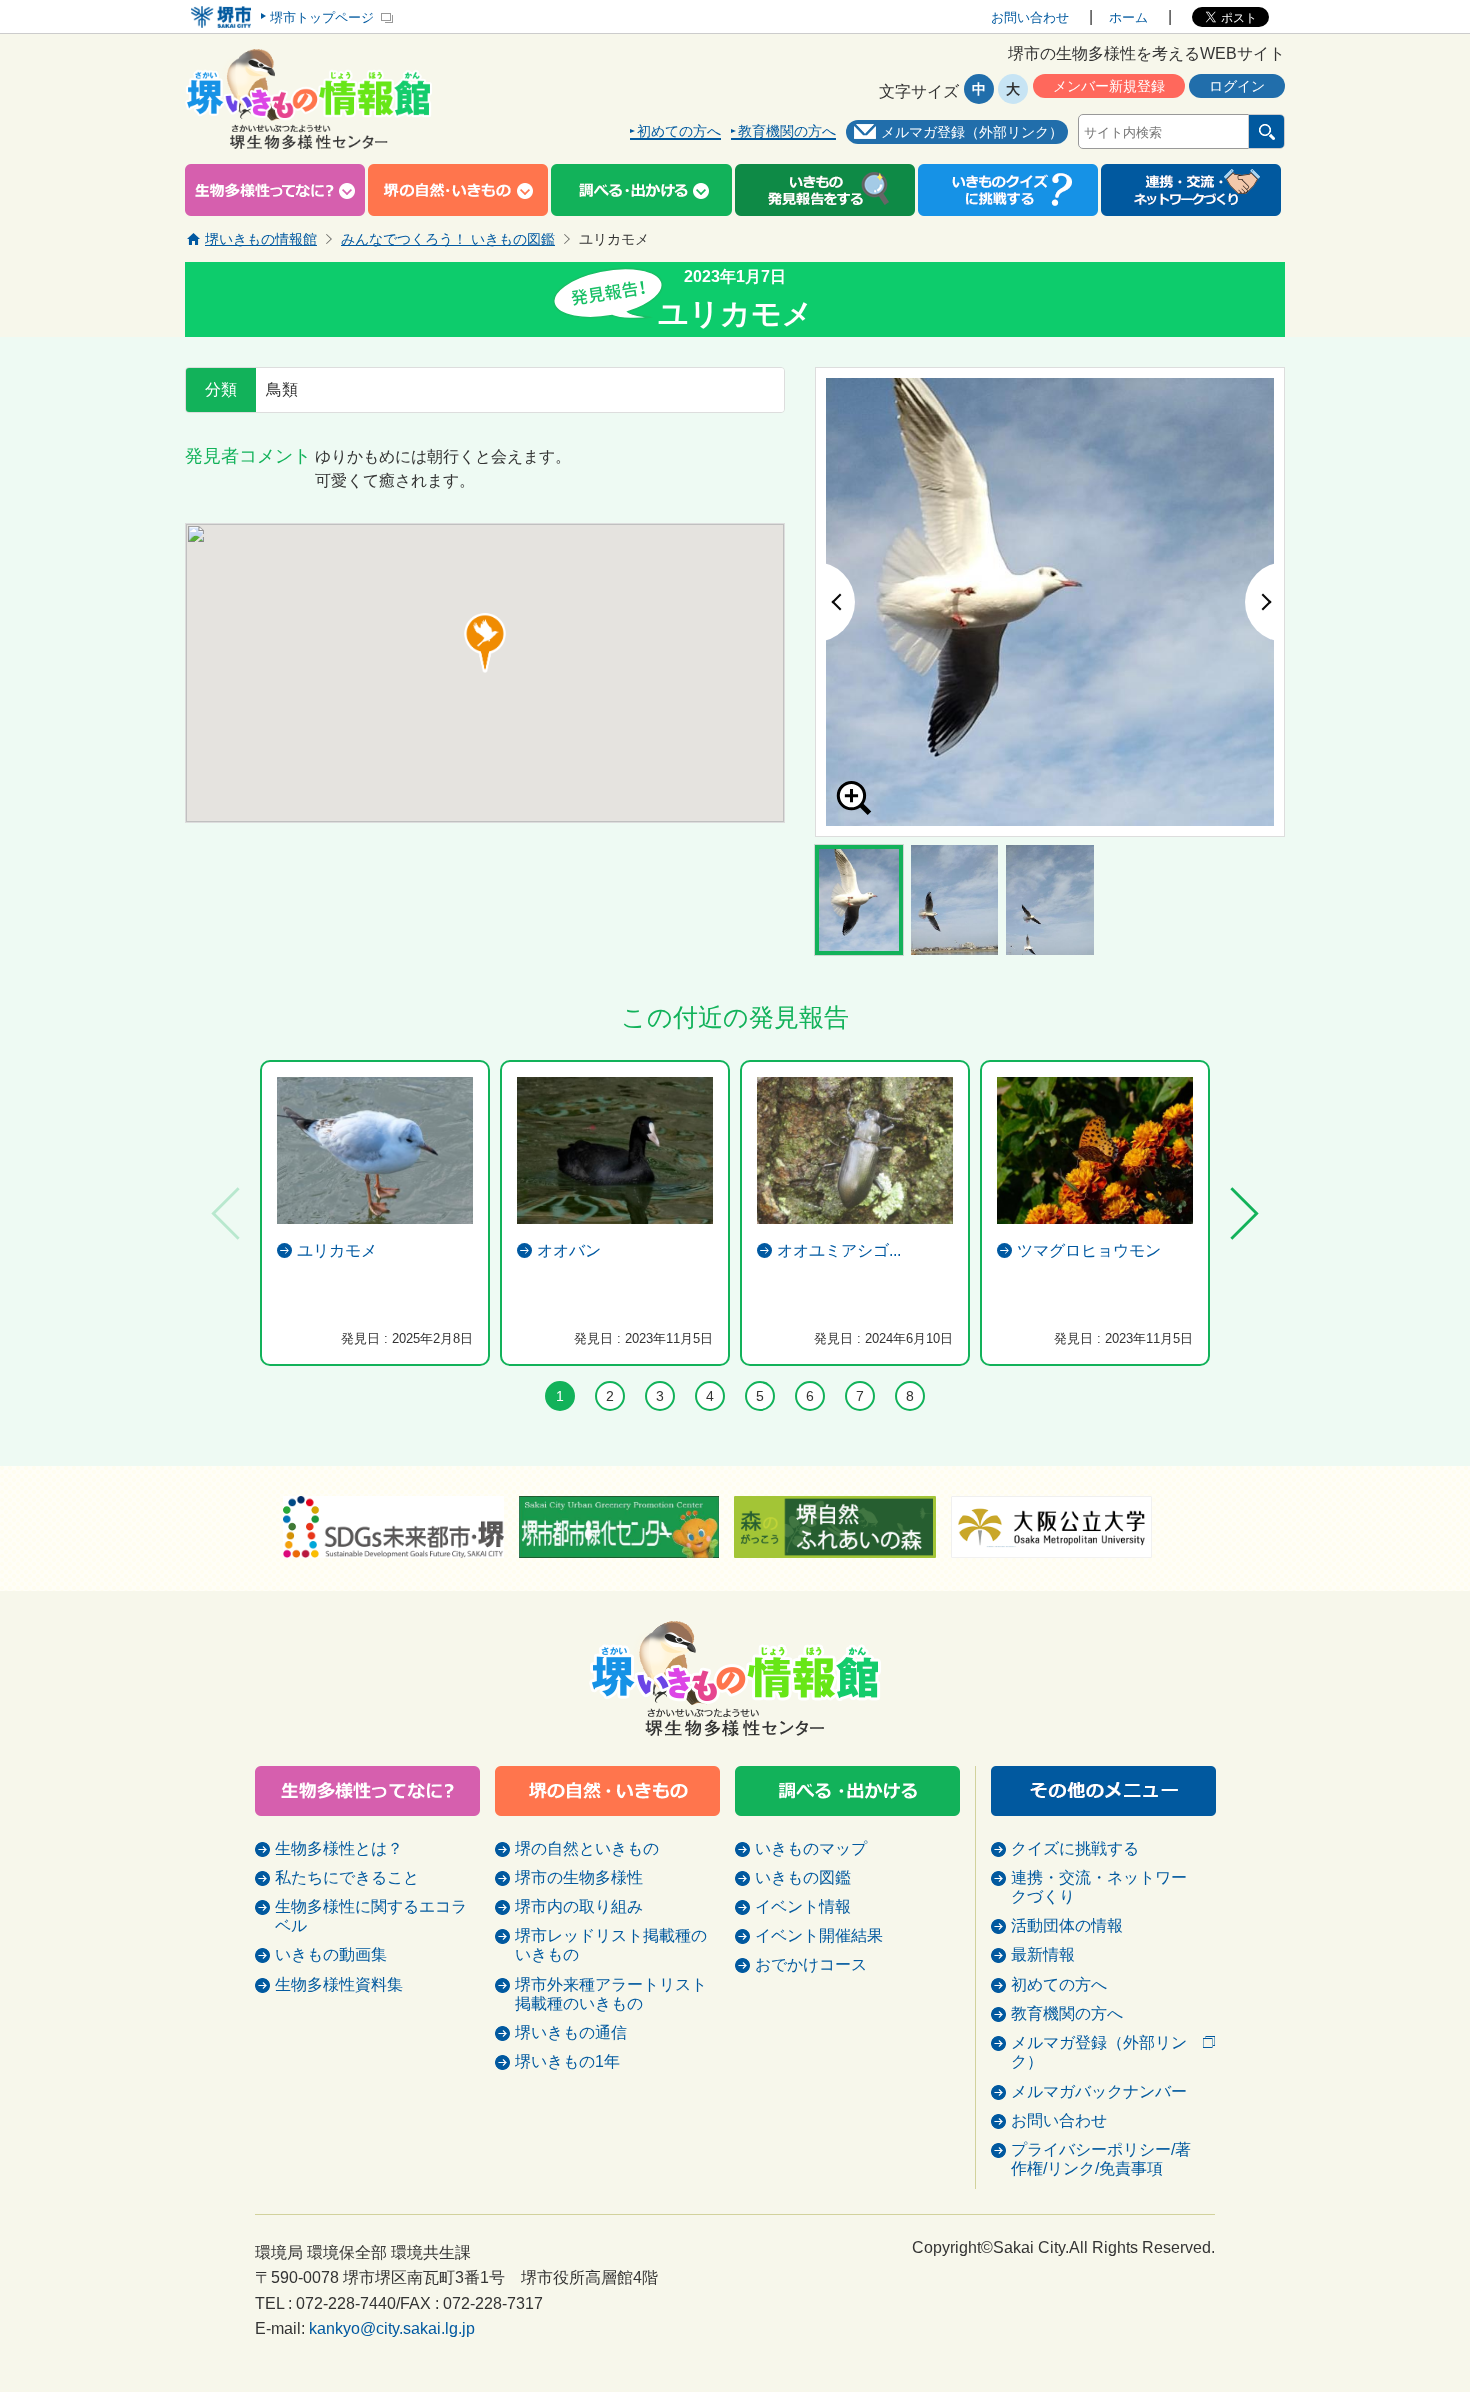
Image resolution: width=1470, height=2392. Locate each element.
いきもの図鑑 (803, 1877)
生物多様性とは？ (339, 1848)
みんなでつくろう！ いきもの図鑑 (448, 239)
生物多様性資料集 (339, 1984)
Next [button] (1265, 602)
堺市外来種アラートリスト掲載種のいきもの (611, 1994)
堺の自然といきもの (587, 1848)
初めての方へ (679, 131)
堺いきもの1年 (567, 2061)
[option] (1050, 602)
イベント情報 (803, 1906)
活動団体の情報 (1067, 1925)
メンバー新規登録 (1109, 86)
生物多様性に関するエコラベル (371, 1916)
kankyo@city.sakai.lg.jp (392, 2328)
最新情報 (1043, 1954)
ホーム (1128, 17)
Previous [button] (835, 602)
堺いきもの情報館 (261, 239)
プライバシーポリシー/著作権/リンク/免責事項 (1101, 2159)
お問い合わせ (1030, 17)
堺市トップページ (322, 17)
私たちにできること (347, 1877)
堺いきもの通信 (571, 2032)
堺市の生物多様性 (579, 1877)
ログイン (1237, 86)
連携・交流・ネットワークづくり (1099, 1887)
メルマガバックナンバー (1099, 2091)
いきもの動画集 (331, 1954)
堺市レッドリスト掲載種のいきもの (611, 1945)
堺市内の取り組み (579, 1906)
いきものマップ (811, 1848)
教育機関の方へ (787, 131)
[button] (485, 643)
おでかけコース (811, 1964)
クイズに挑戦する (1075, 1848)
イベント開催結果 (819, 1935)
